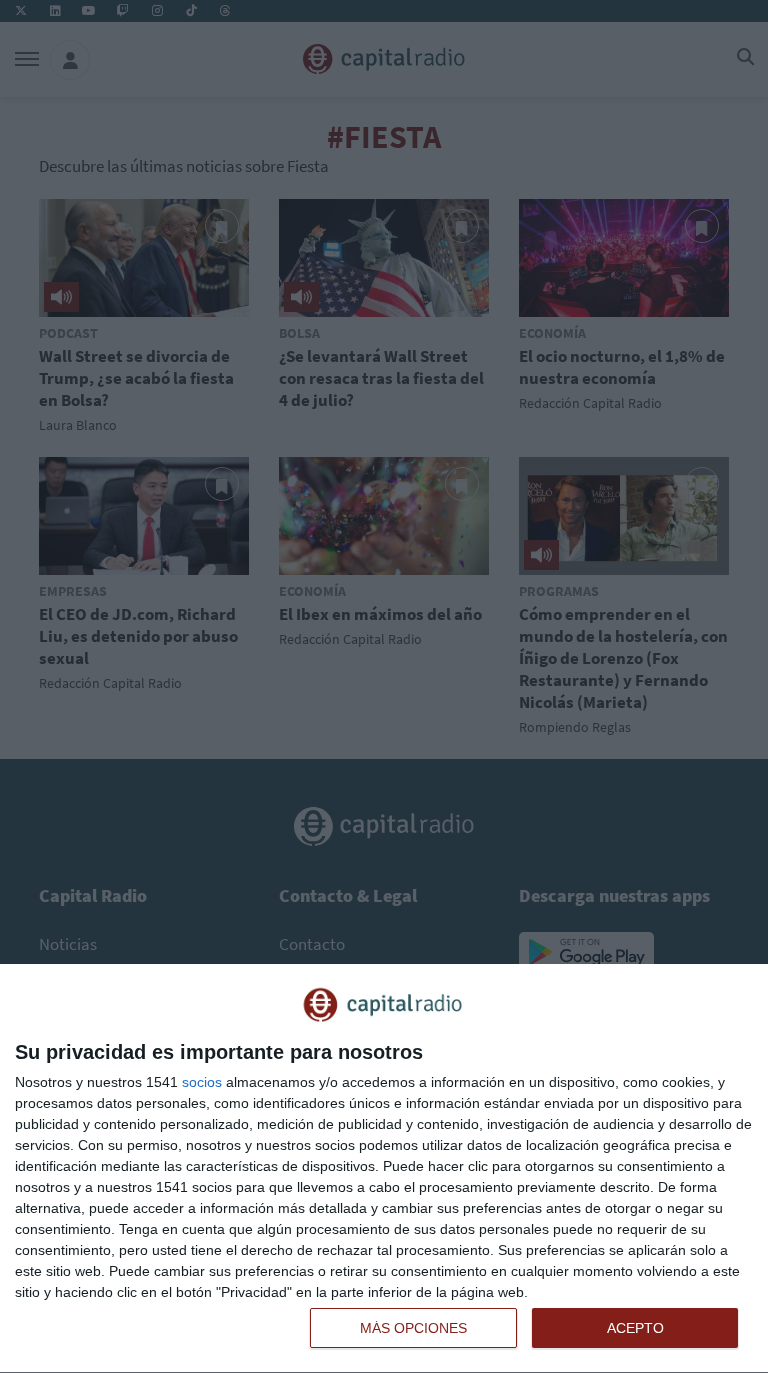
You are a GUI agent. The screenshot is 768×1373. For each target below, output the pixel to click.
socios (202, 1082)
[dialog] (384, 1169)
